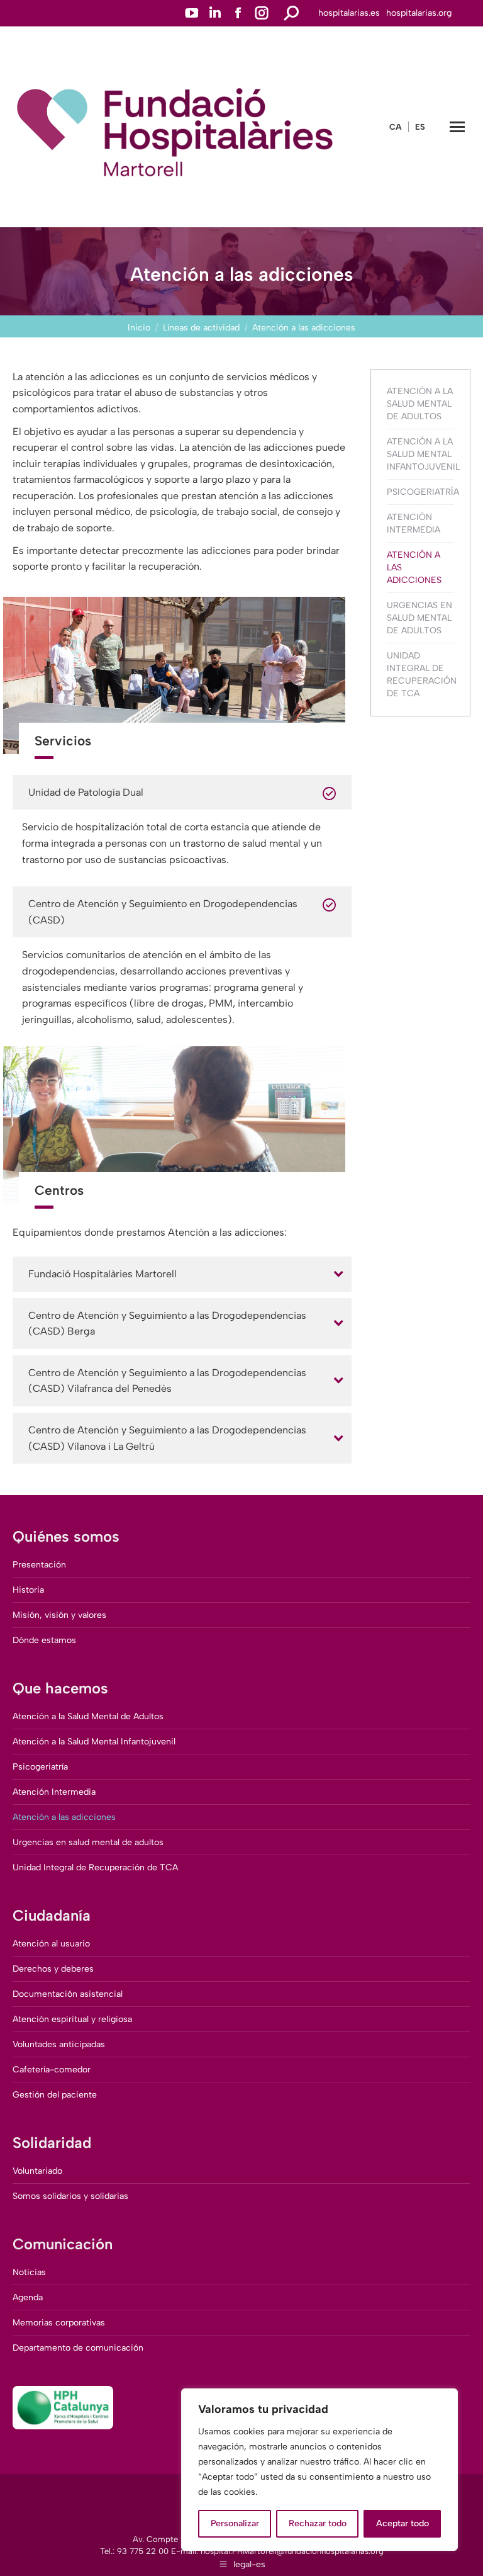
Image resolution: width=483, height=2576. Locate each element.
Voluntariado (37, 2171)
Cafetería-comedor (52, 2070)
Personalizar (235, 2523)
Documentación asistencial (68, 1994)
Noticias (29, 2272)
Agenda (28, 2297)
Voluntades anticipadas (59, 2044)
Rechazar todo (318, 2523)
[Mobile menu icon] (457, 127)
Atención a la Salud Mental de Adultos (420, 404)
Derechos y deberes (53, 1969)
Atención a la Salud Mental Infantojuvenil (423, 454)
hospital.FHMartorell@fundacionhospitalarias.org (292, 2551)
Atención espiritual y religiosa (72, 2019)
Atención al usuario (51, 1944)
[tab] (182, 1274)
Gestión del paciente (55, 2095)
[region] (319, 2470)
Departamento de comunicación (78, 2348)
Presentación (39, 1565)
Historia (28, 1590)
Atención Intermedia (414, 523)
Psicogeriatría (423, 492)
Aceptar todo (402, 2523)
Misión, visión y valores (59, 1615)
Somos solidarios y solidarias (70, 2196)
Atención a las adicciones (414, 568)
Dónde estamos (44, 1640)
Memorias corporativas (59, 2323)
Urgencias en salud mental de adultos (419, 618)
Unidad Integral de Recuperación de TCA (422, 675)
